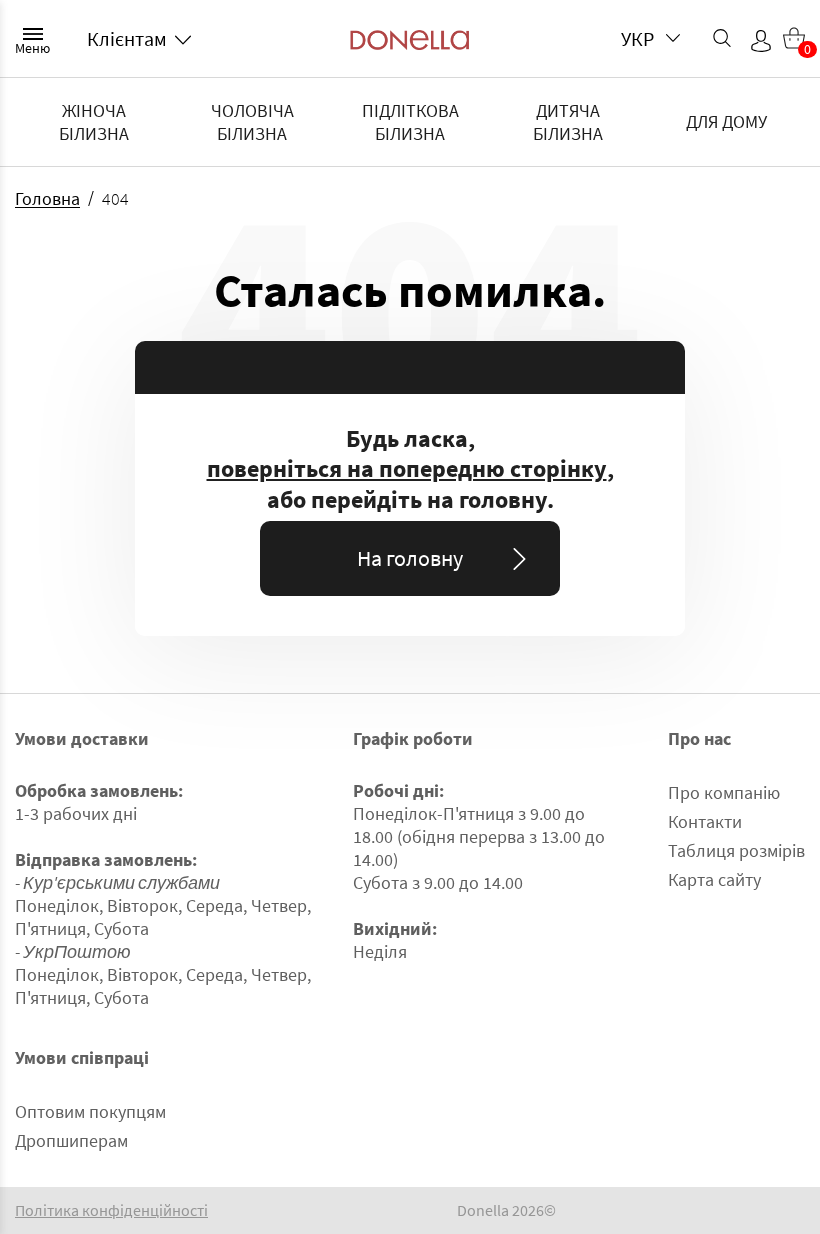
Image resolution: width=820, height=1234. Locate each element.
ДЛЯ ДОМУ (726, 121)
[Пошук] (722, 38)
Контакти (705, 821)
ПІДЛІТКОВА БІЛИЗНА (410, 122)
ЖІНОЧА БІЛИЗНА (94, 122)
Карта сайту (714, 879)
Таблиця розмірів (736, 850)
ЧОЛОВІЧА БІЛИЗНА (252, 122)
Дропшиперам (71, 1140)
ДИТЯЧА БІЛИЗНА (568, 122)
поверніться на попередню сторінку (407, 469)
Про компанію (724, 792)
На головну (410, 558)
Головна (47, 198)
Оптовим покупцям (90, 1111)
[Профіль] (761, 41)
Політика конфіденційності (111, 1210)
